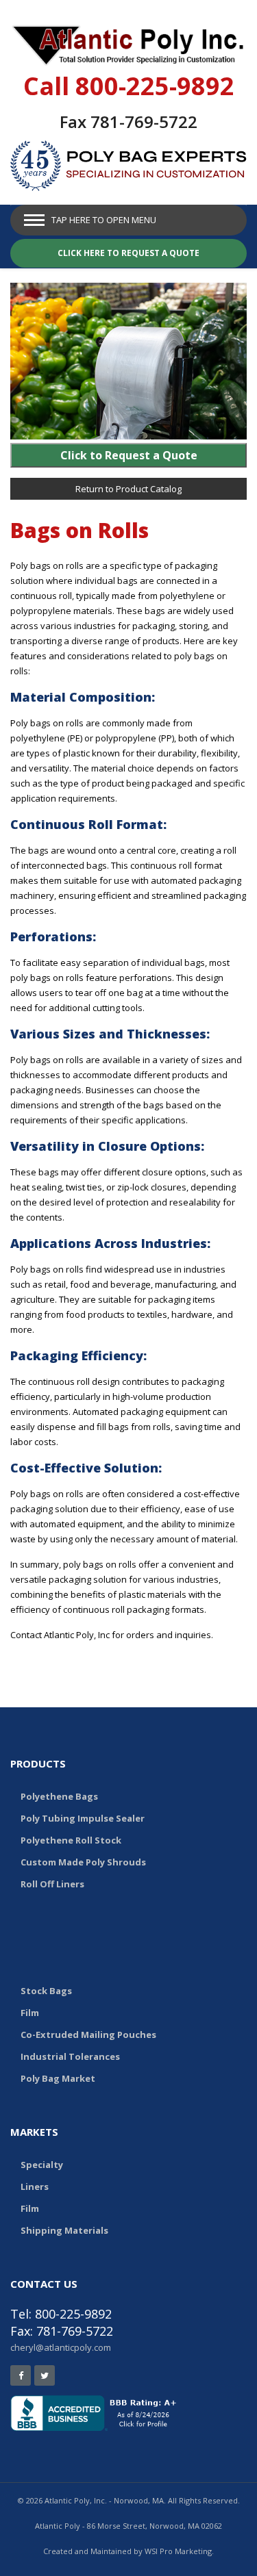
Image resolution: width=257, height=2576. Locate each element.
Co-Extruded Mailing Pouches (88, 2035)
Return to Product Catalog (128, 489)
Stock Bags (46, 1991)
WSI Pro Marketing (178, 2551)
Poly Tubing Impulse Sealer (83, 1818)
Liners (35, 2186)
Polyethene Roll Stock (71, 1840)
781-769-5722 (144, 122)
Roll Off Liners (52, 1884)
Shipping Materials (64, 2230)
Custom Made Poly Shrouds (83, 1862)
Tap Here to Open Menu (104, 220)
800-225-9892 (155, 86)
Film (30, 2013)
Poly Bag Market (58, 2078)
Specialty (42, 2165)
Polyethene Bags (59, 1796)
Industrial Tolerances (70, 2056)
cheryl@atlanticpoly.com (61, 2347)
